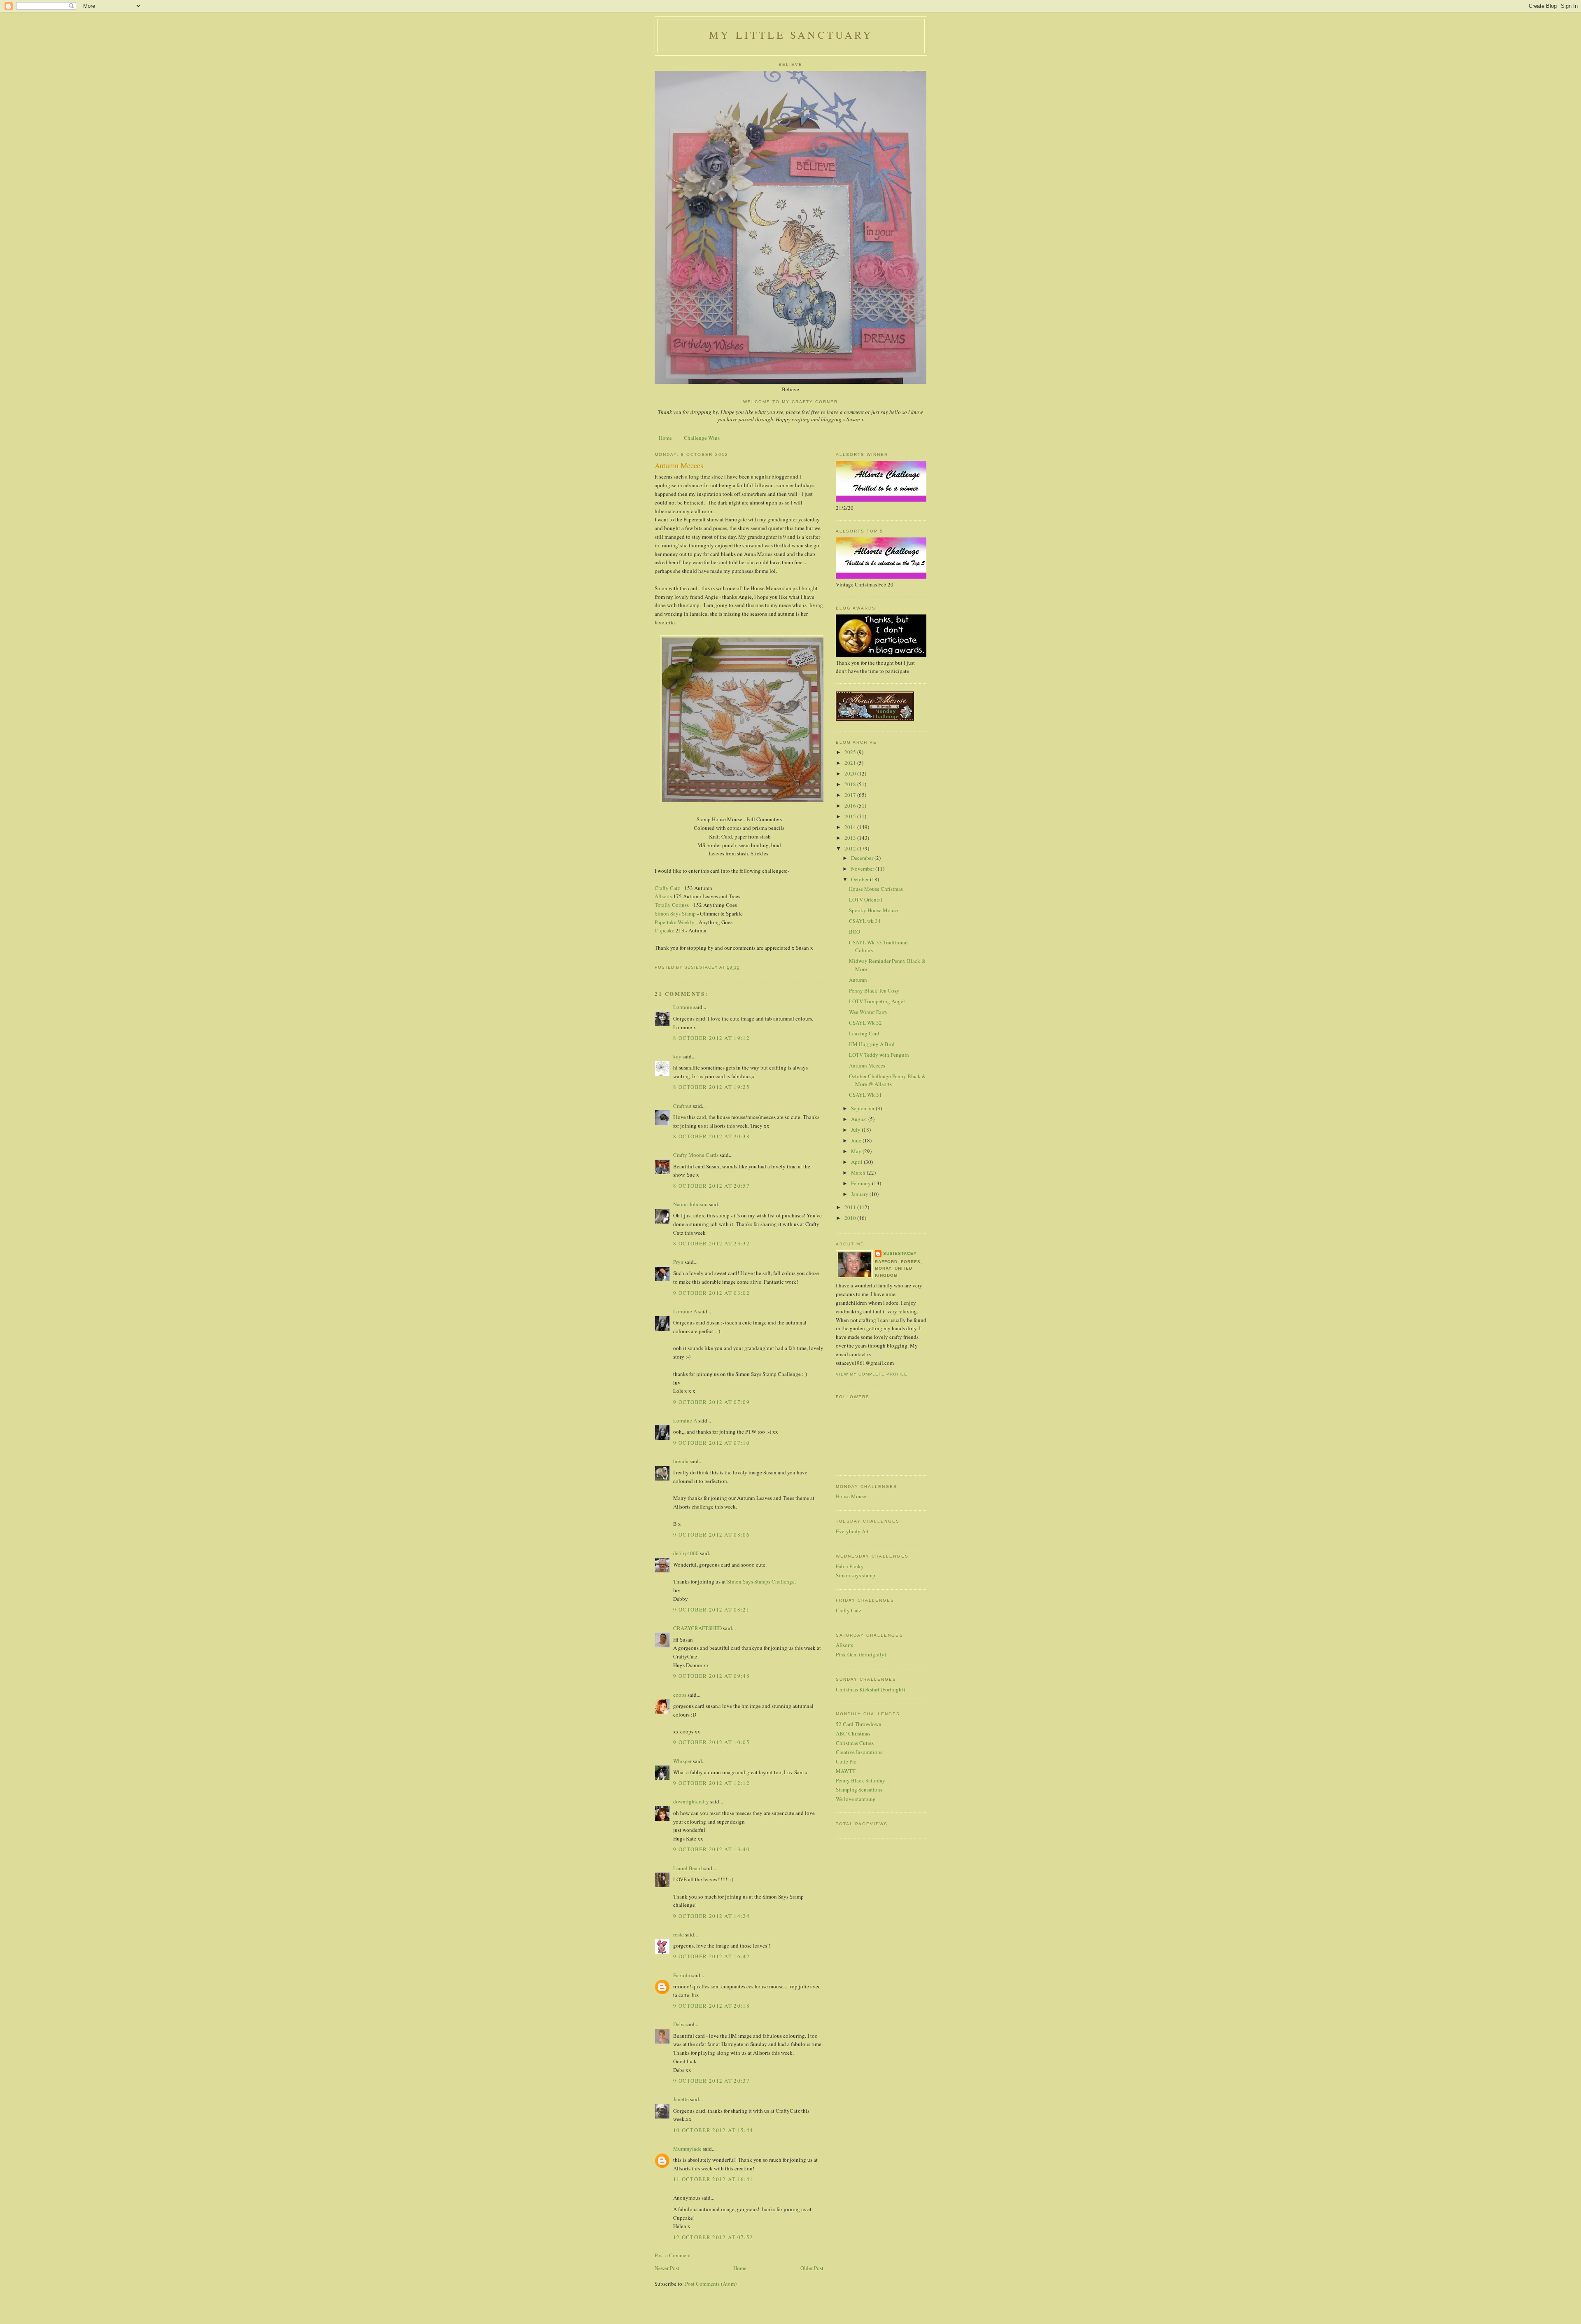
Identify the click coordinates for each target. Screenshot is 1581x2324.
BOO (855, 932)
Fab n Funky (850, 1566)
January (860, 1194)
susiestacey (900, 1253)
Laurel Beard (688, 1868)
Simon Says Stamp (675, 913)
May (857, 1151)
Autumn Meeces (867, 1065)
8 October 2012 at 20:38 (711, 1136)
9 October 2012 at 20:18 (711, 2006)
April (857, 1162)
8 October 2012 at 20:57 (711, 1186)
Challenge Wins (702, 438)
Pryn (678, 1262)
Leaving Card (864, 1033)
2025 (851, 752)
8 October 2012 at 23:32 (711, 1243)
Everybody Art (852, 1531)
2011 (851, 1207)
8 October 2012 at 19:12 (711, 1038)
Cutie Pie (846, 1761)
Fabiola (682, 1975)
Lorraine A (685, 1311)
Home (665, 438)
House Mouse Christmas (876, 889)
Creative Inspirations (859, 1752)
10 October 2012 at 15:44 (713, 2130)
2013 (851, 838)
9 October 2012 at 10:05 (711, 1742)
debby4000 (686, 1553)
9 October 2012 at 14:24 (711, 1916)
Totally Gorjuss (672, 905)
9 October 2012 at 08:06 (711, 1535)
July (856, 1130)
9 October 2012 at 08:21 (711, 1609)
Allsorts (663, 896)
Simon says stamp (856, 1575)
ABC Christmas (853, 1733)
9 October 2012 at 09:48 (711, 1676)
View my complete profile (872, 1374)
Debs (679, 2024)
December (863, 858)
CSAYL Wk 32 (865, 1023)
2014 (851, 827)
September (863, 1108)
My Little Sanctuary (791, 35)
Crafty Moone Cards (696, 1155)
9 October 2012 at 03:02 (711, 1293)
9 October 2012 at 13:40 (711, 1849)
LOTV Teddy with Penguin (879, 1055)
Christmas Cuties (855, 1743)
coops (680, 1695)
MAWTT (846, 1771)
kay (677, 1056)
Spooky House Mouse (873, 910)
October (860, 879)
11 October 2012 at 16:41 (713, 2179)
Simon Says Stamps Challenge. (761, 1581)
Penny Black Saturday (860, 1780)
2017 (851, 795)
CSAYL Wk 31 (865, 1095)
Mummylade (687, 2149)
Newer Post (667, 2268)
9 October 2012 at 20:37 (711, 2081)
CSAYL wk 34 (865, 921)
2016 (851, 806)
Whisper (682, 1761)
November (863, 869)
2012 (851, 848)
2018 (851, 784)
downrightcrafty (691, 1801)
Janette (681, 2099)
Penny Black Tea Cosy (874, 990)
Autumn (858, 980)
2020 (851, 773)
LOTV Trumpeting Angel (877, 1001)
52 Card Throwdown (859, 1724)
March (859, 1173)
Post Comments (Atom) (711, 2284)
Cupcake (665, 930)
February (862, 1183)
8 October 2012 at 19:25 (711, 1087)
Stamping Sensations (859, 1789)
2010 (851, 1218)
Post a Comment (673, 2255)
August (860, 1119)
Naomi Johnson (691, 1204)
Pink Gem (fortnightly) (861, 1654)
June (857, 1140)
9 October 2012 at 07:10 (711, 1443)
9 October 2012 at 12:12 (711, 1783)
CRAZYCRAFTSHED (697, 1628)
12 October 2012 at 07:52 (713, 2237)
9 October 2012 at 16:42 (711, 1956)
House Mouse (851, 1496)
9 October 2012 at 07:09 (711, 1402)
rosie (679, 1934)
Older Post (812, 2268)
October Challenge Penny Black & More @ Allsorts (887, 1080)
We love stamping (856, 1799)
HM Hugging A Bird (872, 1044)
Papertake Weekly (675, 922)
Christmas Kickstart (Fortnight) (870, 1689)
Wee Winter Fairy (868, 1012)
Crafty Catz (667, 888)
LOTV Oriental (866, 899)
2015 (851, 816)
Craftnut (682, 1106)
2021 (851, 763)
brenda (681, 1461)
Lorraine (683, 1007)
